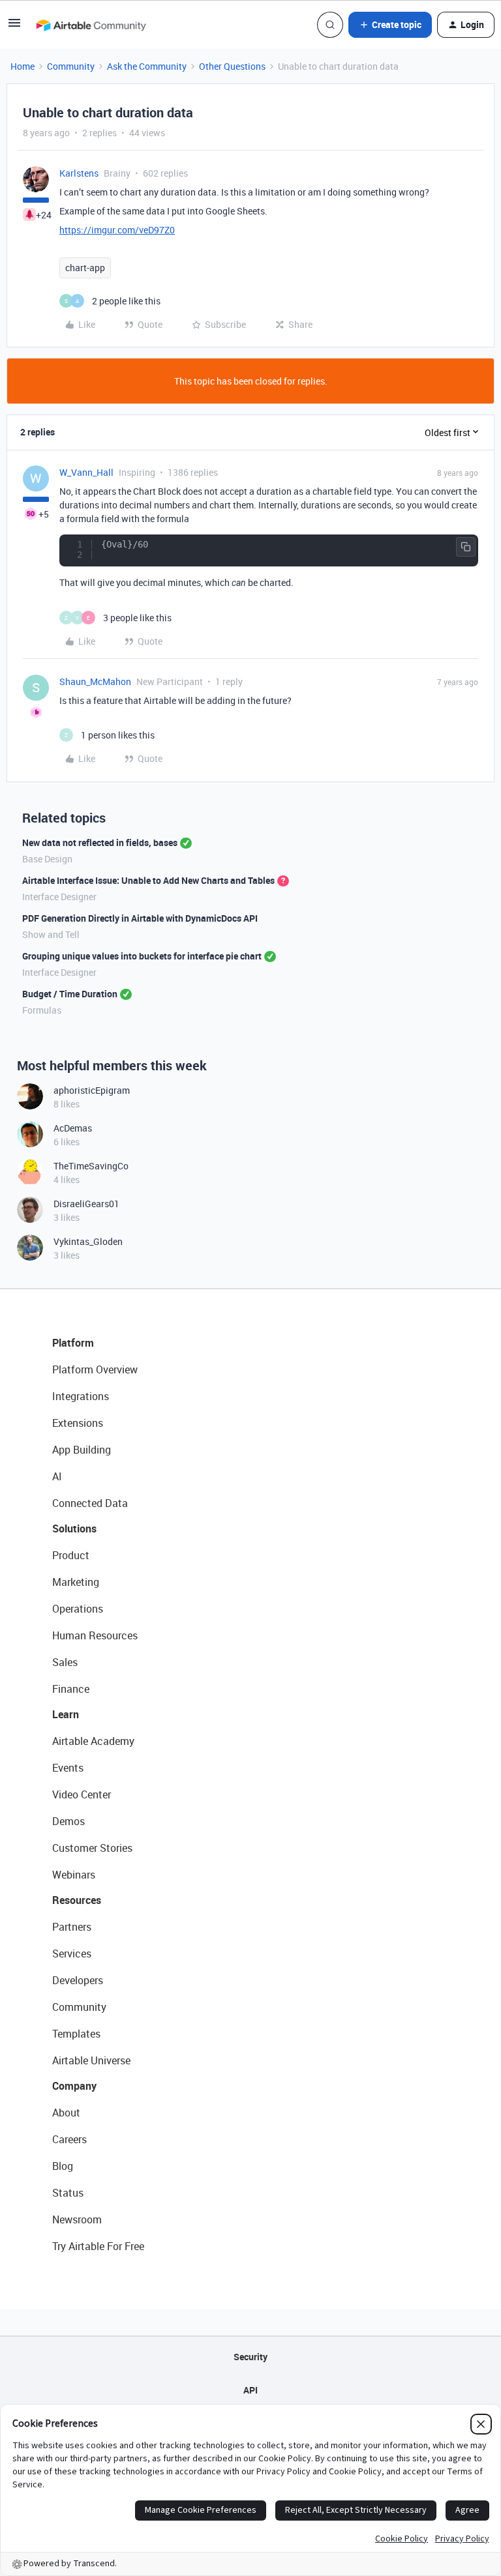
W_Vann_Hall (86, 472)
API (250, 2390)
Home (23, 66)
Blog (63, 2166)
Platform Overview (95, 1369)
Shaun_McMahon (95, 681)
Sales (65, 1662)
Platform (73, 1343)
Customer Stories (92, 1848)
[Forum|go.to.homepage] (91, 25)
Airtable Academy (93, 1741)
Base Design (47, 859)
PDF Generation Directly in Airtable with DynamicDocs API (140, 918)
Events (68, 1768)
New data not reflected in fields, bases (100, 842)
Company (74, 2086)
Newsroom (77, 2219)
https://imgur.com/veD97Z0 (117, 230)
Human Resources (95, 1635)
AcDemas (73, 1128)
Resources (77, 1900)
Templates (76, 2034)
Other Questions (232, 66)
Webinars (74, 1875)
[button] (14, 27)
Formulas (42, 1010)
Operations (78, 1609)
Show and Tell (51, 934)
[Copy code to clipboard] (466, 547)
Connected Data (90, 1503)
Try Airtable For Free (98, 2246)
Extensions (78, 1423)
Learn (66, 1714)
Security (250, 2357)
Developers (78, 1980)
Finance (71, 1689)
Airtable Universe (91, 2060)
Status (68, 2193)
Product (71, 1555)
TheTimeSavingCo (91, 1166)
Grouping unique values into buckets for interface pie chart (142, 956)
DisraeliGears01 (86, 1204)
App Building (82, 1450)
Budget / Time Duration (70, 994)
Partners (72, 1927)
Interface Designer (59, 897)
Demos (68, 1821)
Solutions (74, 1529)
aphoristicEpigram (92, 1090)
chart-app (85, 268)
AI (57, 1476)
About (66, 2113)
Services (72, 1954)
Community (71, 66)
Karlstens (79, 173)
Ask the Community (147, 66)
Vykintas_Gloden (88, 1241)
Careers (69, 2139)
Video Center (82, 1794)
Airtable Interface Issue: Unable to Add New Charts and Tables (148, 880)
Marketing (76, 1582)
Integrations (81, 1396)
